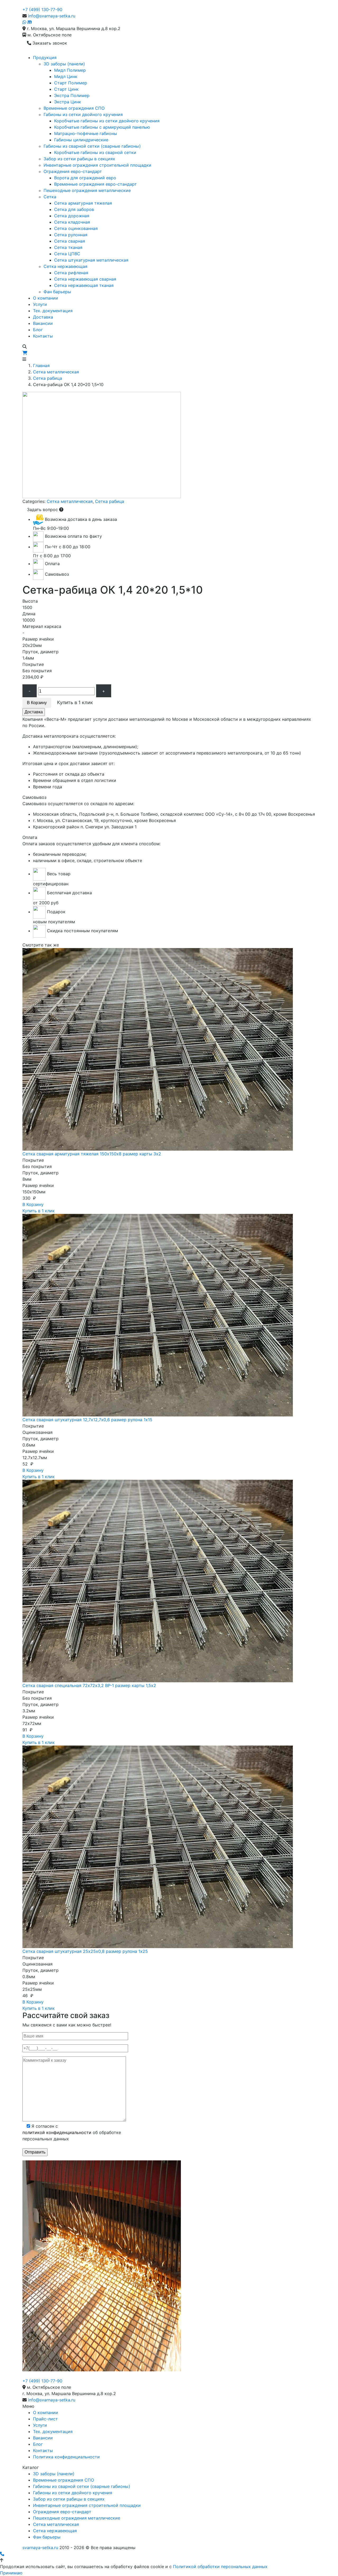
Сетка (50, 197)
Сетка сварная (70, 241)
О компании (46, 298)
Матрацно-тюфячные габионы (86, 133)
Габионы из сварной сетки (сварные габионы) (92, 146)
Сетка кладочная (72, 222)
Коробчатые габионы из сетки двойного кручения (107, 121)
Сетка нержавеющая (65, 266)
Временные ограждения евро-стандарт (95, 184)
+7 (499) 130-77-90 (42, 9)
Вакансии (43, 323)
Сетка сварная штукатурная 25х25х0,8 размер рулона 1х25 (85, 1951)
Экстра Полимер (72, 95)
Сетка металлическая (56, 372)
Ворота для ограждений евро (85, 178)
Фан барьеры (57, 292)
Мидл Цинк (66, 76)
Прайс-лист (45, 2419)
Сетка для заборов (74, 209)
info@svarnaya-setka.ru (52, 16)
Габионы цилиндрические (81, 140)
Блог (38, 330)
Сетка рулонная (71, 235)
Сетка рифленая (71, 273)
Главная (41, 366)
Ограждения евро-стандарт (73, 171)
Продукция (45, 57)
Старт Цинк (66, 89)
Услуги (40, 304)
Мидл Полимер (70, 70)
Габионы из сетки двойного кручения (83, 114)
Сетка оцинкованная (76, 228)
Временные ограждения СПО (74, 108)
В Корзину (37, 703)
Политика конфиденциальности (66, 2457)
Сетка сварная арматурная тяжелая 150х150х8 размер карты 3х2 (92, 1154)
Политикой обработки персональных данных (220, 2567)
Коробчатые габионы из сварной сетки (95, 152)
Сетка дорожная (72, 216)
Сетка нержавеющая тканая (84, 285)
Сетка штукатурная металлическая (91, 260)
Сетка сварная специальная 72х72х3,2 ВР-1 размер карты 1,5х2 (89, 1685)
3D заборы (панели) (64, 64)
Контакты (43, 336)
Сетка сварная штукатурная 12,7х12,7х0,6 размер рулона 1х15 (87, 1420)
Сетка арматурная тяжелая (83, 203)
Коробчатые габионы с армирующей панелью (102, 127)
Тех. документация (53, 311)
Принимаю (11, 2573)
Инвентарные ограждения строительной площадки (97, 165)
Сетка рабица (48, 378)
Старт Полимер (71, 83)
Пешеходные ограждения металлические (87, 190)
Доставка (43, 317)
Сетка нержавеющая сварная (85, 279)
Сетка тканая (68, 247)
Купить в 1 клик (39, 1211)
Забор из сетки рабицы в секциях (79, 159)
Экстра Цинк (68, 102)
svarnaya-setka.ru (40, 2548)
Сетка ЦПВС (67, 254)
